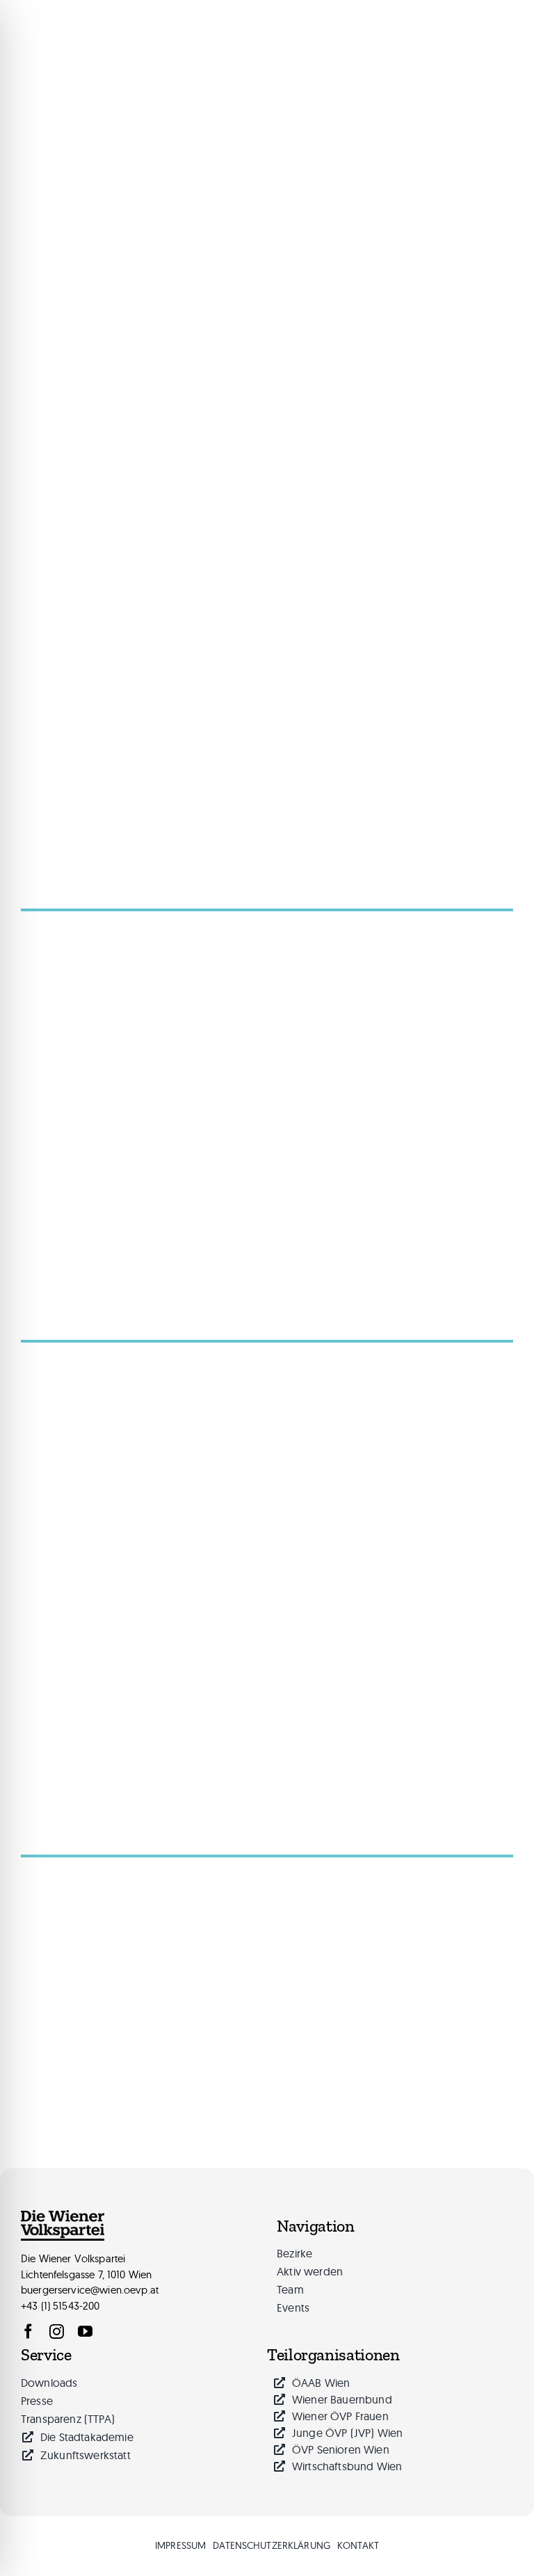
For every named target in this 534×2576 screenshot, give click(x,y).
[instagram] (57, 2331)
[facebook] (28, 2331)
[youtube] (85, 2331)
